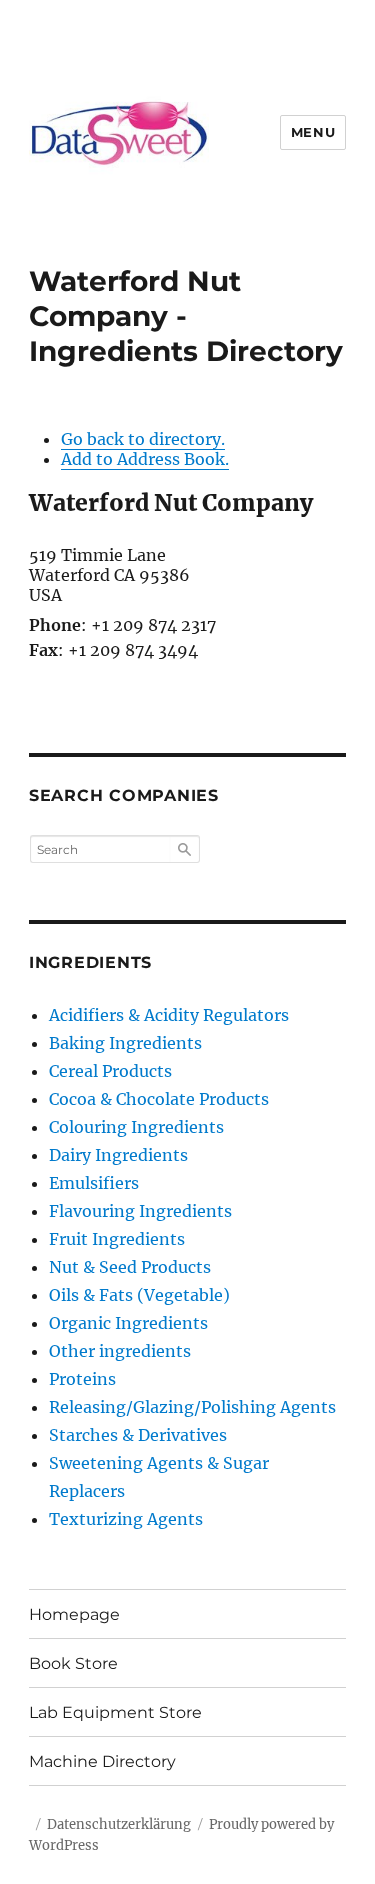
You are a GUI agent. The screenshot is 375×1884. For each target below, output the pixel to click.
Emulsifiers (94, 1183)
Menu (313, 132)
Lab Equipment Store (115, 1712)
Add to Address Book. (145, 459)
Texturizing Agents (126, 1519)
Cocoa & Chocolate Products (159, 1099)
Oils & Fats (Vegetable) (139, 1295)
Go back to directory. (143, 439)
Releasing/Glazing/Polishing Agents (192, 1407)
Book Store (73, 1663)
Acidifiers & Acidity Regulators (169, 1015)
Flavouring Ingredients (140, 1211)
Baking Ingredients (125, 1043)
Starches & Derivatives (138, 1435)
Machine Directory (102, 1761)
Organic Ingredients (128, 1323)
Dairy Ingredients (118, 1155)
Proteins (82, 1379)
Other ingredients (120, 1351)
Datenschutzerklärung (119, 1824)
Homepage (74, 1614)
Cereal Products (110, 1071)
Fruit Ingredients (117, 1239)
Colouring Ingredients (136, 1127)
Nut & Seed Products (130, 1267)
